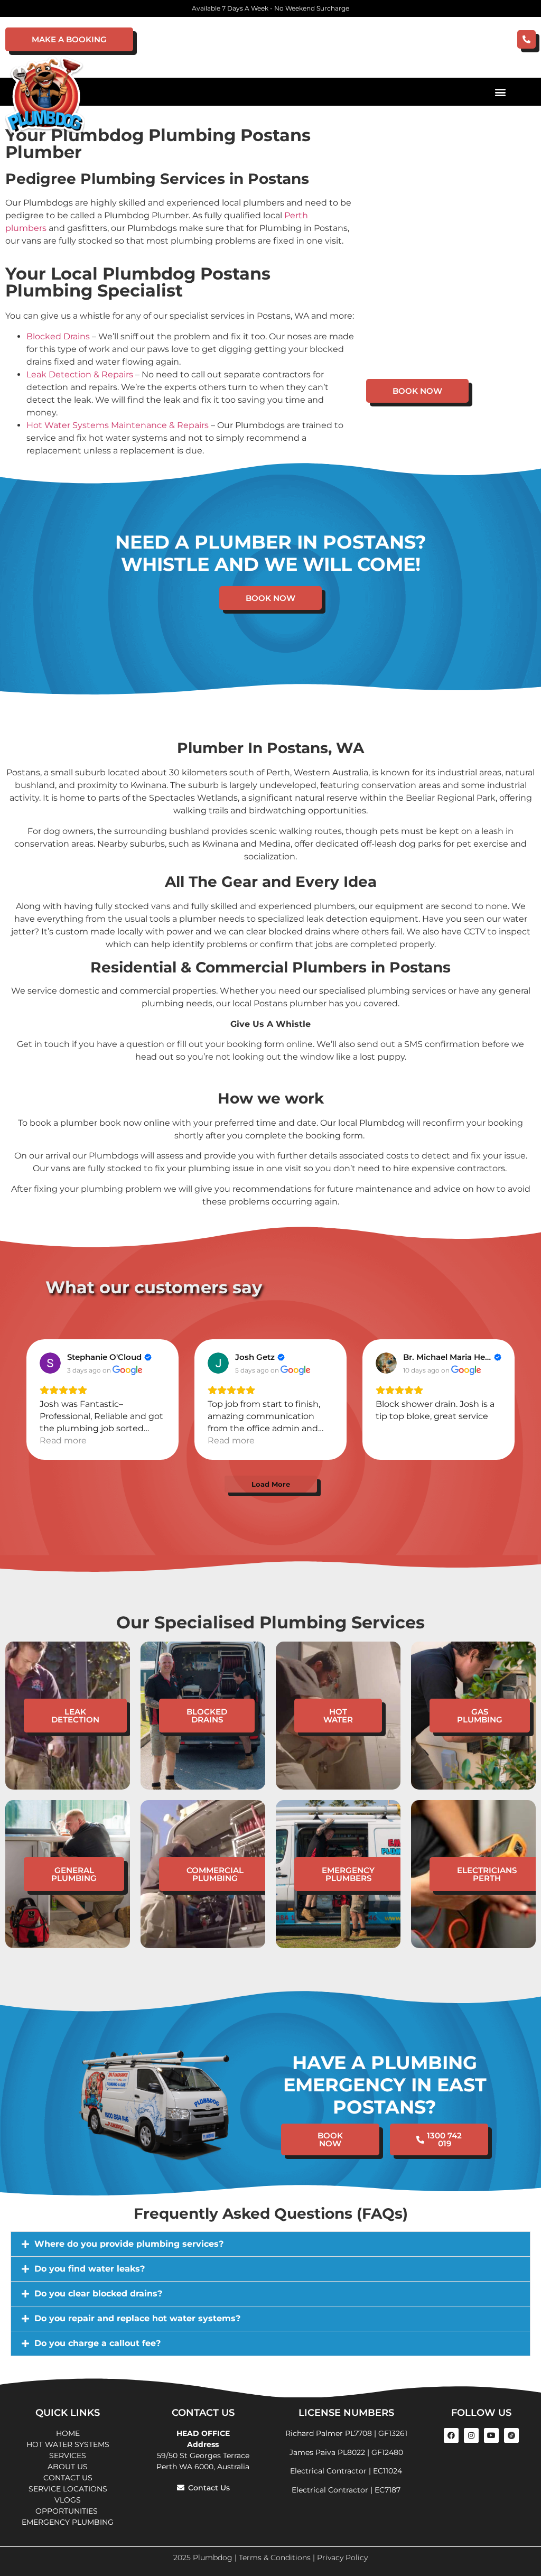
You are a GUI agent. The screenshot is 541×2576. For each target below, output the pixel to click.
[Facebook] (451, 2435)
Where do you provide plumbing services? (129, 2244)
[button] (501, 92)
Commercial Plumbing (215, 1874)
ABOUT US (68, 2467)
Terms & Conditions (275, 2558)
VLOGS (68, 2500)
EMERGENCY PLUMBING (68, 2522)
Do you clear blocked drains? (98, 2294)
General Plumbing (74, 1874)
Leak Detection (75, 1716)
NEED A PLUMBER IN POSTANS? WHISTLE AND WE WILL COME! (271, 553)
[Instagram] (471, 2435)
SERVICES (68, 2455)
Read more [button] (63, 1440)
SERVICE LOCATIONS (68, 2489)
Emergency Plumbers (348, 1874)
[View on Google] (50, 1363)
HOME (68, 2433)
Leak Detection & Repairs (80, 374)
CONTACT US (68, 2478)
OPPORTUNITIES (68, 2511)
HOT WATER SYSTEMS (68, 2444)
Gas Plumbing (480, 1716)
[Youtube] (491, 2435)
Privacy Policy (342, 2558)
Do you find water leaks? (90, 2269)
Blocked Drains (58, 336)
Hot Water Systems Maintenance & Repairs (118, 425)
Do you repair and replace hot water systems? (137, 2318)
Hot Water (338, 1716)
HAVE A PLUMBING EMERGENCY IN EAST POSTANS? (385, 2085)
